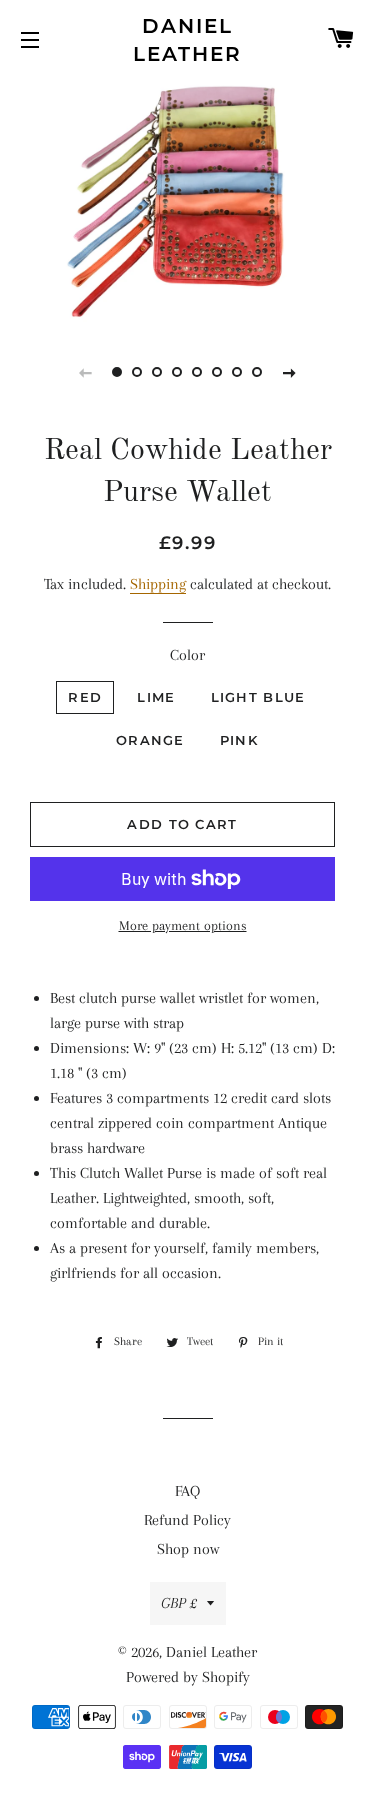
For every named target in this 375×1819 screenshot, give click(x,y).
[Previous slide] (86, 372)
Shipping (158, 584)
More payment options (183, 925)
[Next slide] (290, 372)
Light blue (258, 697)
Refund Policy (187, 1520)
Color (187, 655)
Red (85, 697)
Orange (150, 740)
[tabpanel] (187, 200)
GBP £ (179, 1603)
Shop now (188, 1549)
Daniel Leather (187, 40)
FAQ (187, 1491)
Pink (239, 740)
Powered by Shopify (188, 1677)
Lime (156, 697)
